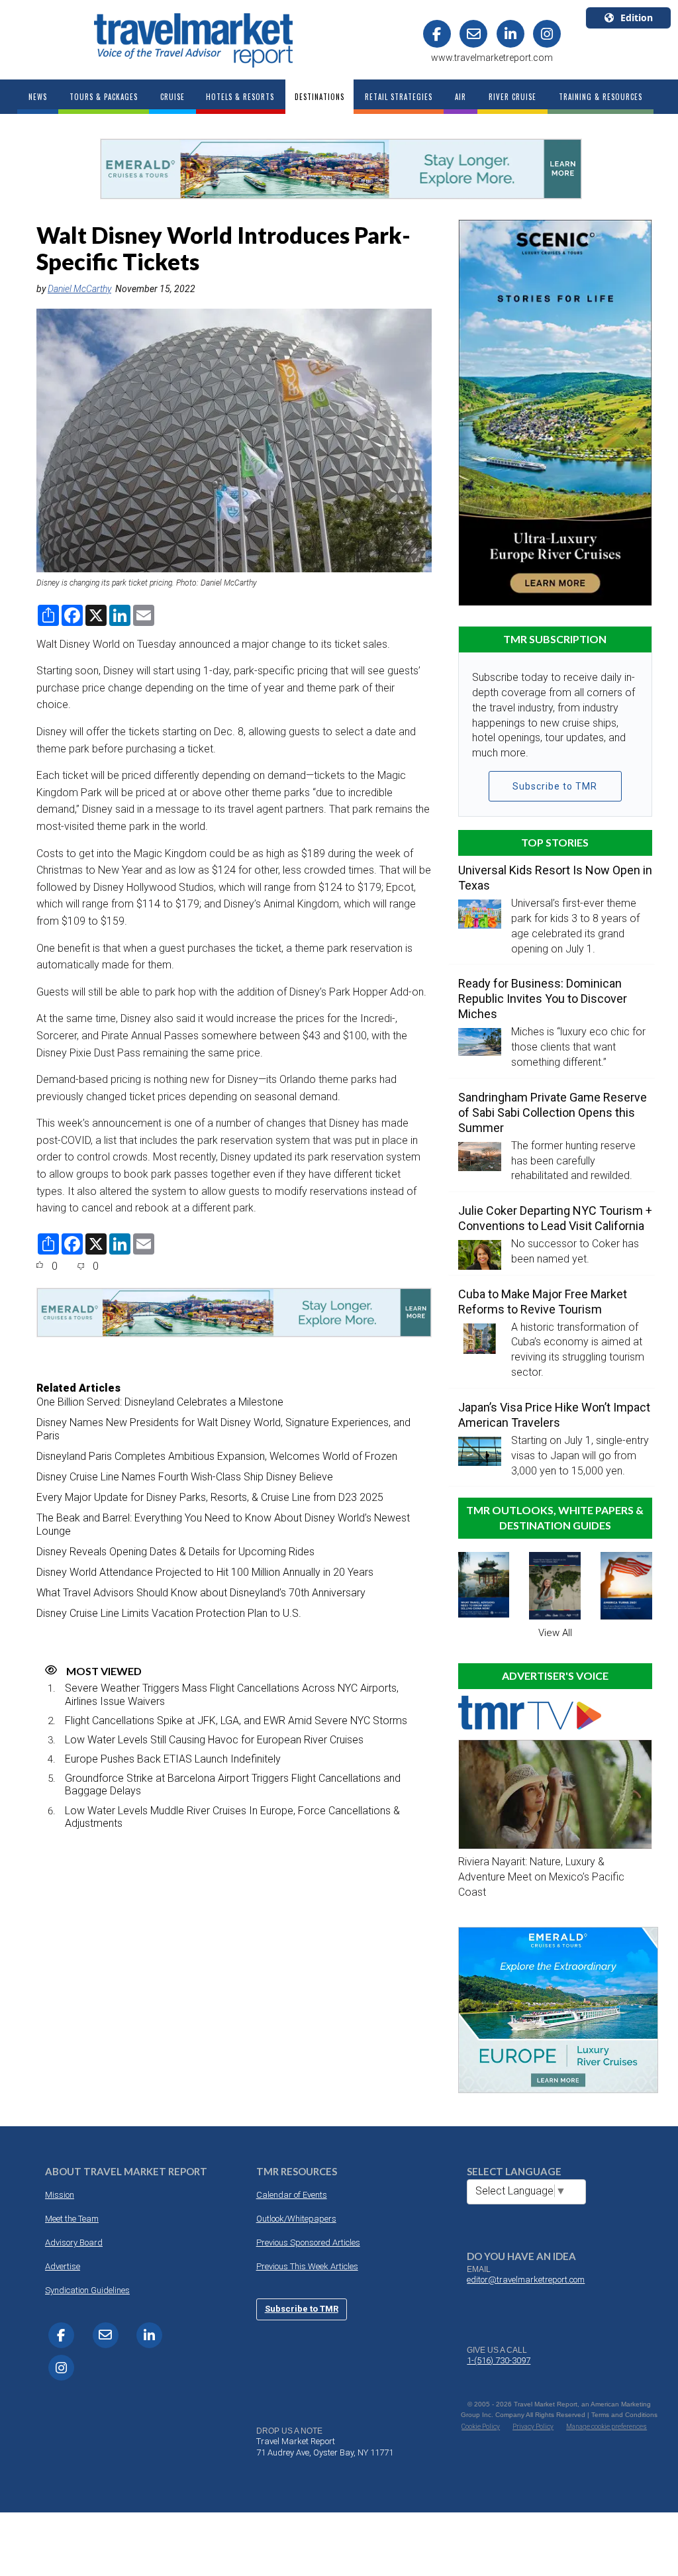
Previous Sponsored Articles (308, 2242)
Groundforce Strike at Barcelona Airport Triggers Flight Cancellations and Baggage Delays (233, 1784)
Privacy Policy (533, 2427)
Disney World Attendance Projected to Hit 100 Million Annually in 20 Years (205, 1572)
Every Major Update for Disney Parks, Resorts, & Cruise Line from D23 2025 (210, 1497)
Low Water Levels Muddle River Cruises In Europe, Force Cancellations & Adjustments (232, 1817)
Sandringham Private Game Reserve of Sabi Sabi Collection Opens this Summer (553, 1112)
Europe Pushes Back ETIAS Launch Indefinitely (173, 1759)
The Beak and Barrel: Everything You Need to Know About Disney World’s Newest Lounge (223, 1524)
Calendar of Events (292, 2195)
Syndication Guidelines (87, 2290)
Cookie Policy (481, 2427)
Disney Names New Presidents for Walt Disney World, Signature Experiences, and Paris (223, 1429)
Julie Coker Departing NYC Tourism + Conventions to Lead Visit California (555, 1218)
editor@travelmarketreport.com (526, 2280)
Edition (637, 18)
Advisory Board (74, 2242)
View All (555, 1633)
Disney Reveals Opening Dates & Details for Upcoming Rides (175, 1552)
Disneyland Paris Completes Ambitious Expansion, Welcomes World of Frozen (217, 1456)
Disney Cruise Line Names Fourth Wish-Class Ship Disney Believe (185, 1477)
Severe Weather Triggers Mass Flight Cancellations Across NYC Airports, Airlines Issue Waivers (232, 1694)
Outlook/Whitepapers (296, 2219)
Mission (60, 2195)
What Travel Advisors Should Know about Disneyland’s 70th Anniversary (201, 1593)
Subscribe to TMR (555, 786)
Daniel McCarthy (79, 289)
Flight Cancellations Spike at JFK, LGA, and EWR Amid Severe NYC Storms (236, 1721)
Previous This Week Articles (307, 2266)
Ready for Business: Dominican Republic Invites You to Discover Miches (543, 999)
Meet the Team (72, 2219)
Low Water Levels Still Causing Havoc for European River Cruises (214, 1740)
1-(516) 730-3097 (499, 2360)
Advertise (63, 2266)
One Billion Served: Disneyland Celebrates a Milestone (160, 1402)
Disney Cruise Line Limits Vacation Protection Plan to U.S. (169, 1613)
